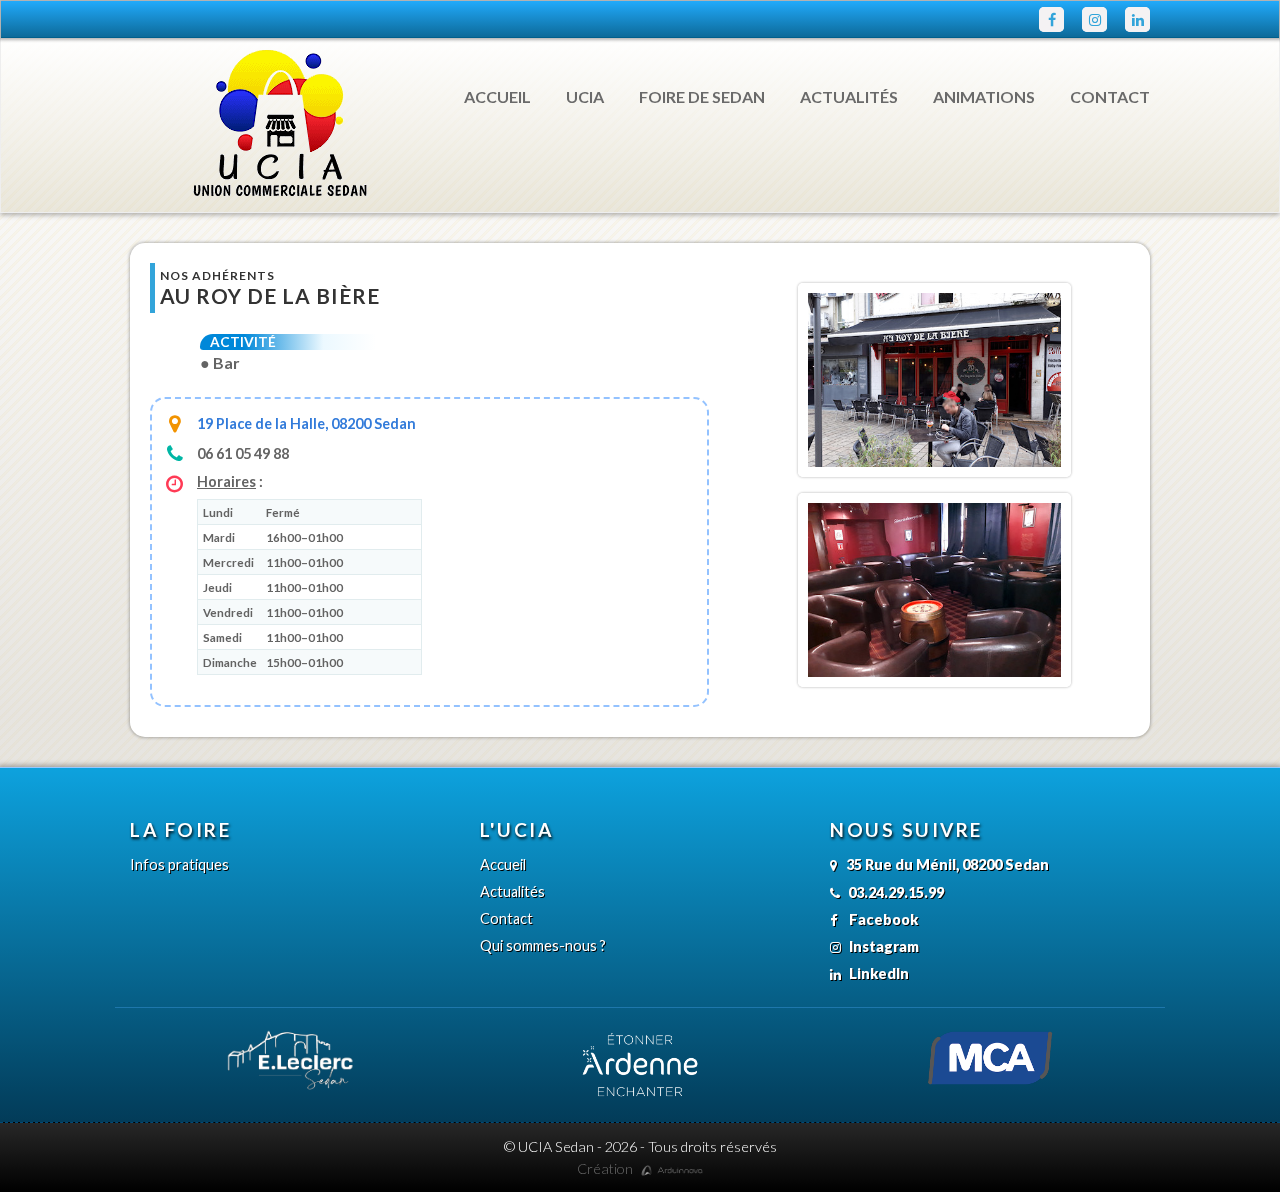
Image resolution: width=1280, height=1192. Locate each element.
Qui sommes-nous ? (543, 945)
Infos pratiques (179, 864)
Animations (984, 96)
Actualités (849, 96)
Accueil (497, 96)
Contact (1110, 96)
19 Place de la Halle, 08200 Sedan (306, 423)
